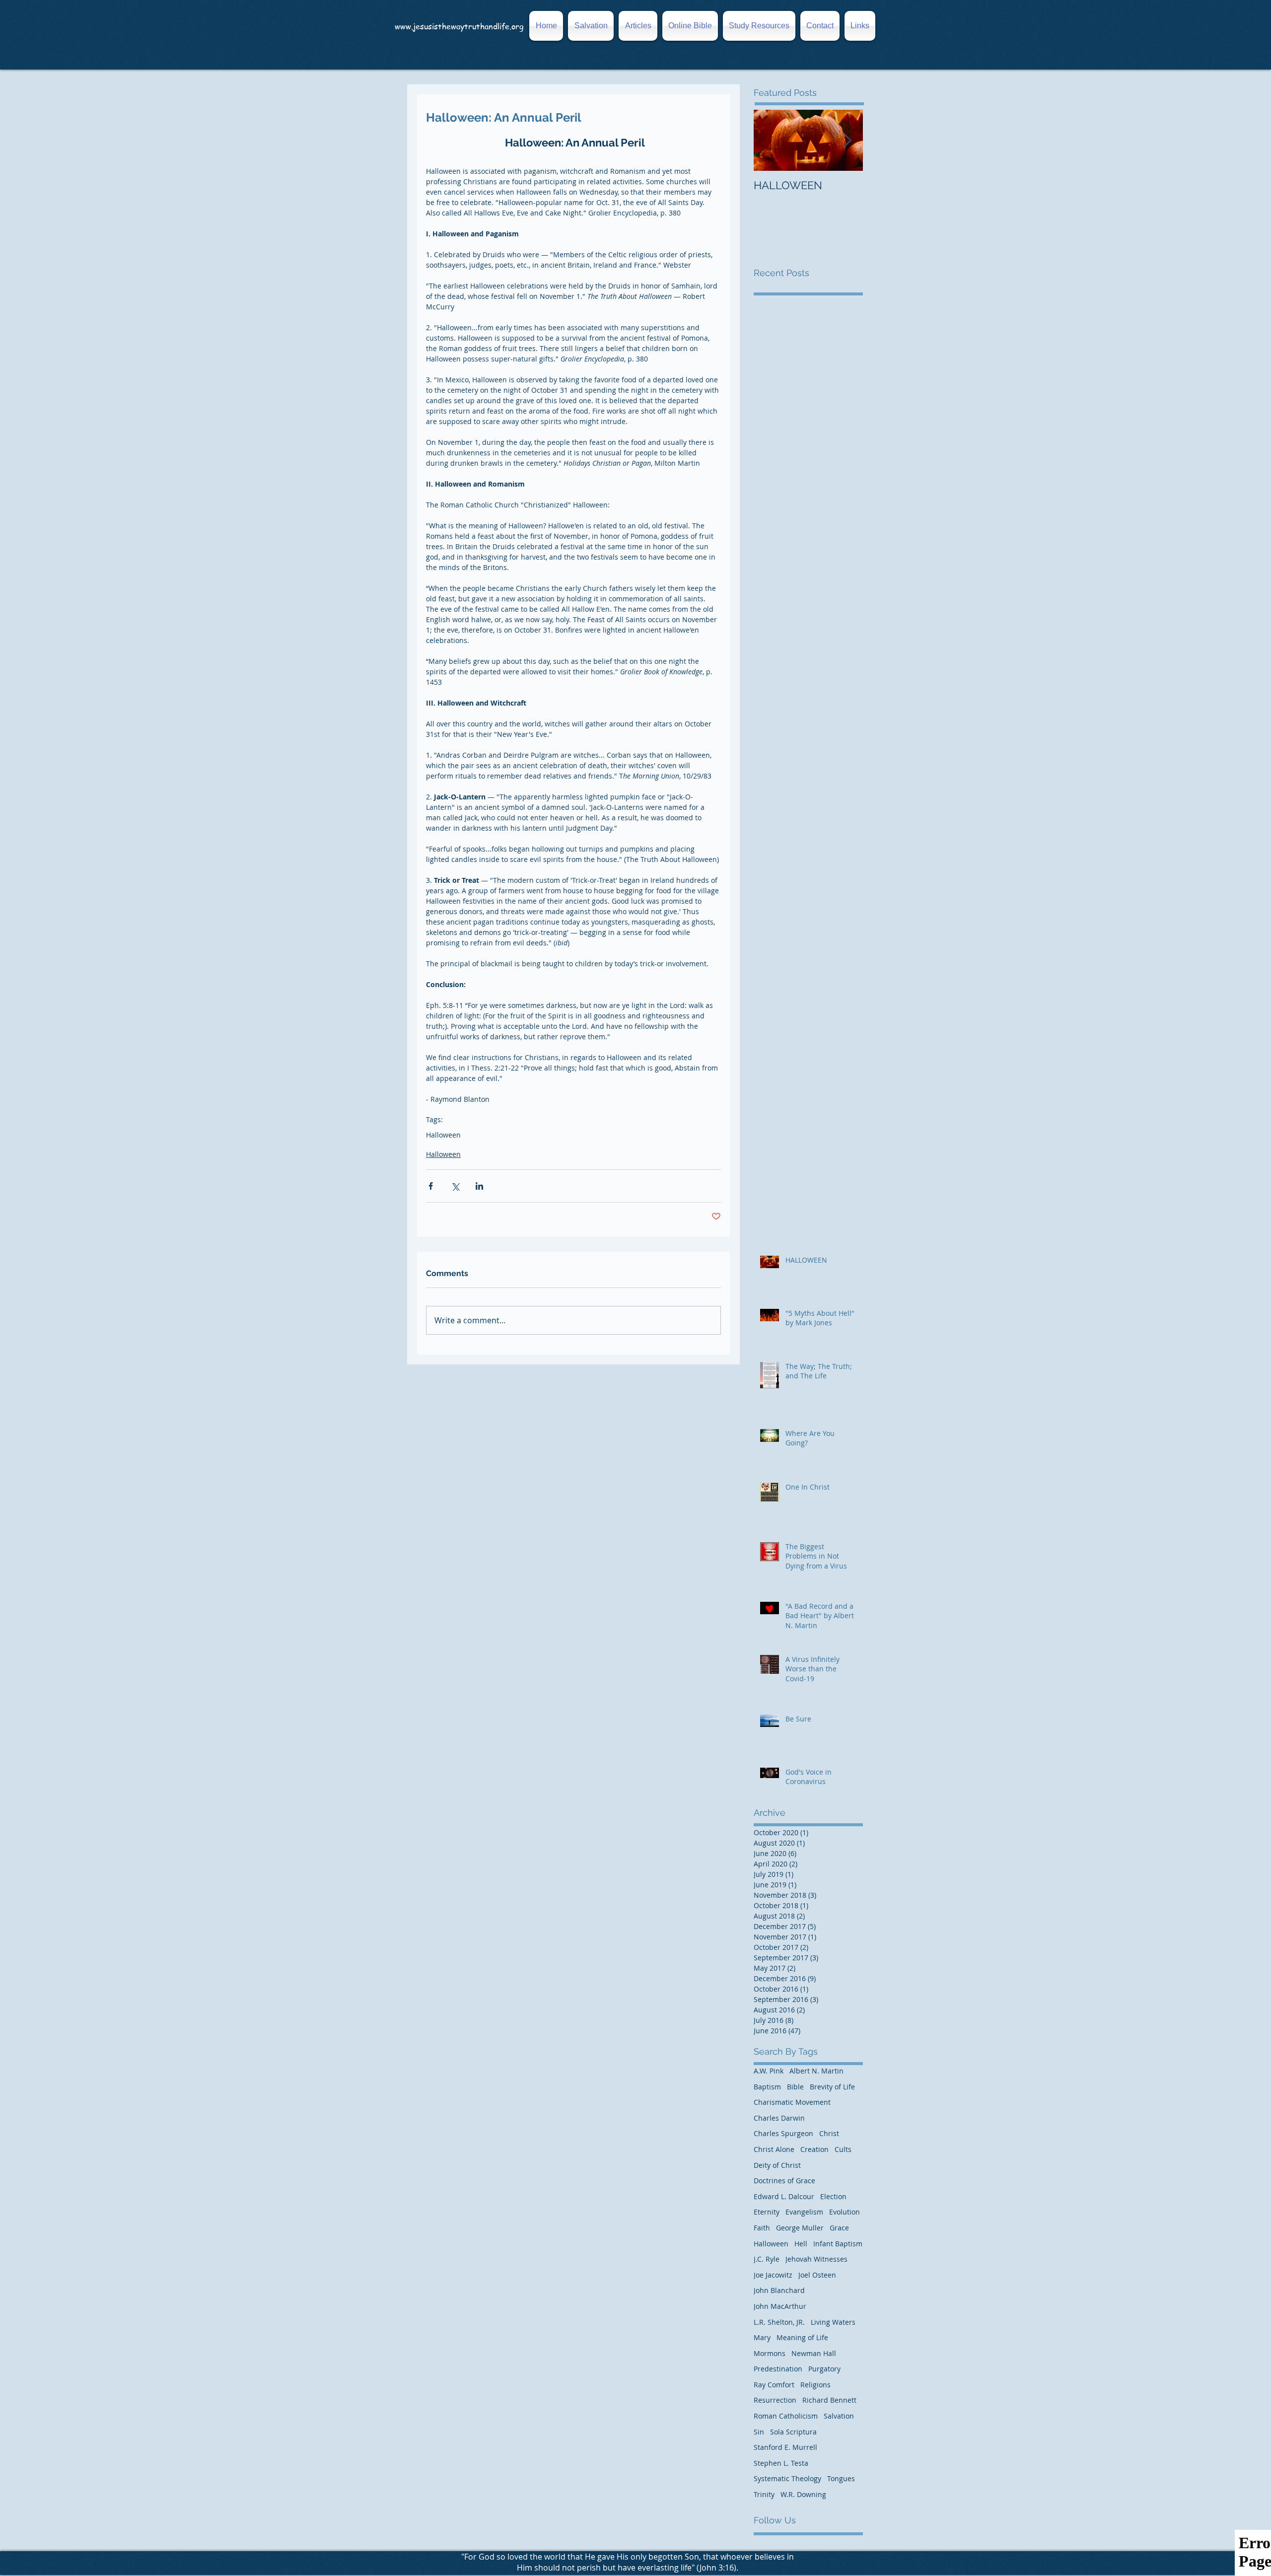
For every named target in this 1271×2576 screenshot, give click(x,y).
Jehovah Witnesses (816, 2259)
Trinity (764, 2494)
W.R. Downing (803, 2494)
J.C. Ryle (767, 2259)
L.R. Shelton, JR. (779, 2322)
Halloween (443, 1135)
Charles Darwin (779, 2118)
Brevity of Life (832, 2087)
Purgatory (824, 2369)
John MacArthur (780, 2306)
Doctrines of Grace (784, 2181)
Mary (762, 2337)
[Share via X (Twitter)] (455, 1186)
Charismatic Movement (792, 2102)
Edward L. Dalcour (784, 2196)
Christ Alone (774, 2149)
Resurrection (775, 2400)
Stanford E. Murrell (785, 2447)
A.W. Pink (769, 2071)
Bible (795, 2087)
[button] (859, 26)
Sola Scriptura (793, 2432)
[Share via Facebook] (431, 1186)
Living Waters (833, 2322)
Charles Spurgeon (783, 2133)
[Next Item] (847, 140)
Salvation (839, 2416)
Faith (762, 2228)
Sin (759, 2432)
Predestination (778, 2369)
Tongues (841, 2478)
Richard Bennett (829, 2400)
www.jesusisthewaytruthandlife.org (459, 26)
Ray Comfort (774, 2385)
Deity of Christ (777, 2165)
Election (833, 2196)
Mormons (770, 2353)
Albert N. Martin (816, 2071)
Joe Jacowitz (773, 2275)
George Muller (800, 2228)
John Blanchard (779, 2290)
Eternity (767, 2212)
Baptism (767, 2087)
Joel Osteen (817, 2275)
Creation (814, 2149)
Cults (843, 2149)
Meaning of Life (802, 2337)
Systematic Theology (787, 2478)
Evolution (845, 2212)
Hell (801, 2244)
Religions (815, 2385)
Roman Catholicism (786, 2416)
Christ (829, 2133)
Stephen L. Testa (781, 2463)
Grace (839, 2228)
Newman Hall (814, 2353)
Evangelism (804, 2212)
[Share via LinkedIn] (479, 1186)
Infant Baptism (838, 2244)
